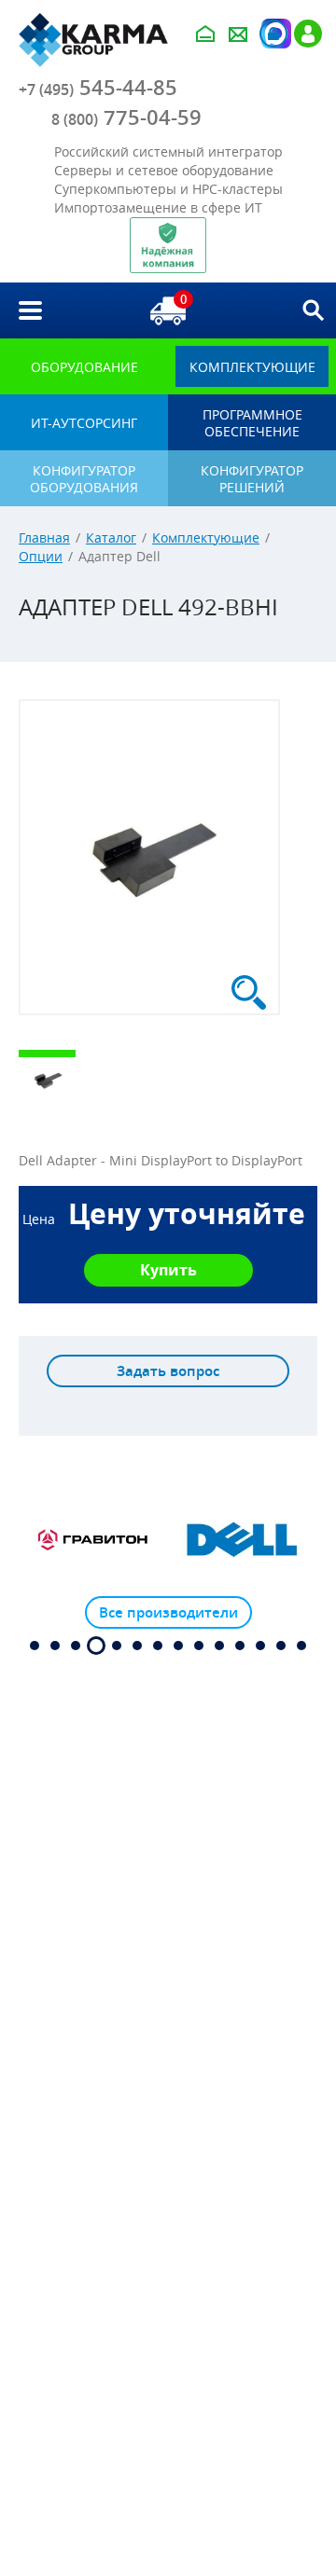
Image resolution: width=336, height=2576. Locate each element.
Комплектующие (206, 537)
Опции (41, 556)
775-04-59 (126, 117)
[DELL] (243, 1540)
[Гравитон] (93, 1540)
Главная (44, 537)
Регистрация (308, 34)
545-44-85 (98, 88)
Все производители (168, 1612)
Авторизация (273, 34)
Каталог (111, 537)
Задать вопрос (168, 1371)
